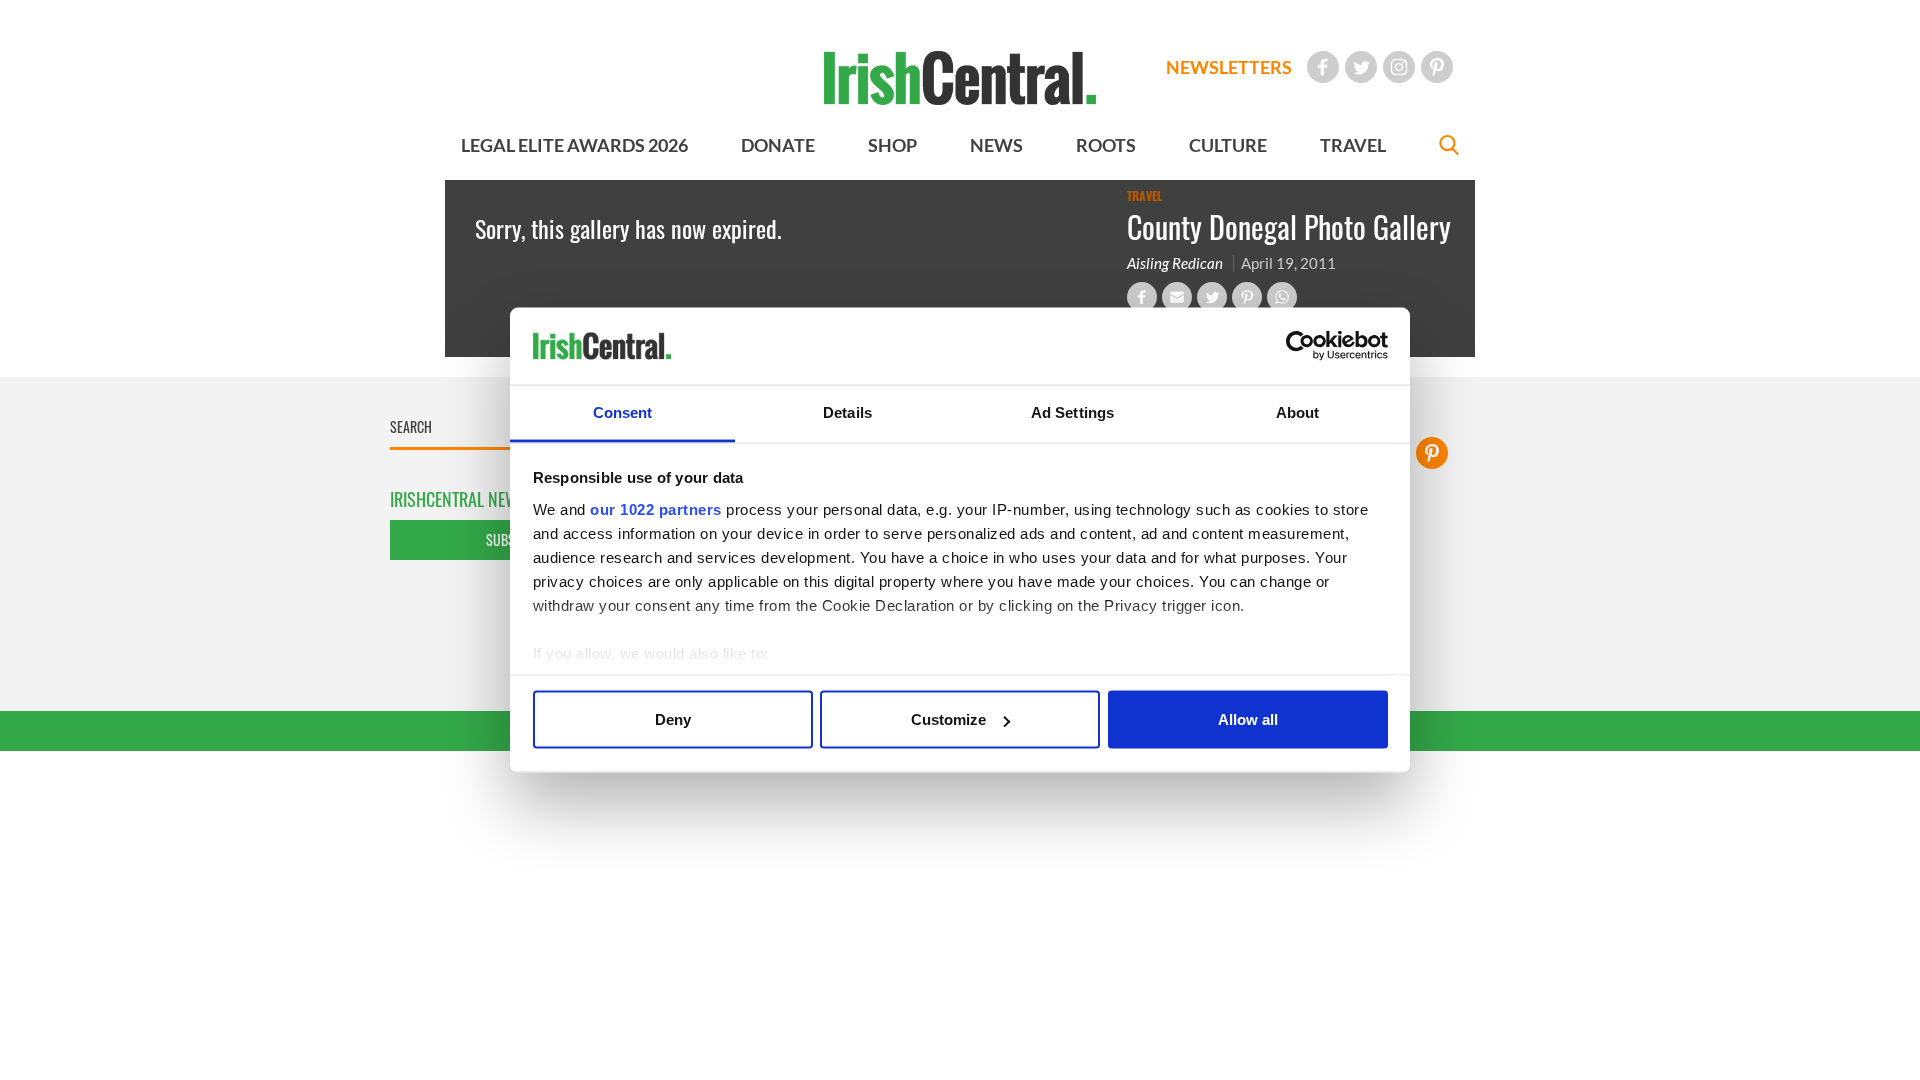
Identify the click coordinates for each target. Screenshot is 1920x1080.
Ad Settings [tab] (1072, 411)
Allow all (1248, 719)
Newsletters (1229, 67)
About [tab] (1298, 411)
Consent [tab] (623, 411)
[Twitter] (1361, 67)
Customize (948, 719)
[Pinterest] (1437, 67)
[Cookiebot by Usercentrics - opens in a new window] (1300, 346)
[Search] (1449, 147)
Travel (1144, 196)
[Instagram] (1399, 67)
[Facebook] (1323, 67)
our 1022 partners (656, 508)
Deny (673, 719)
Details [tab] (847, 411)
